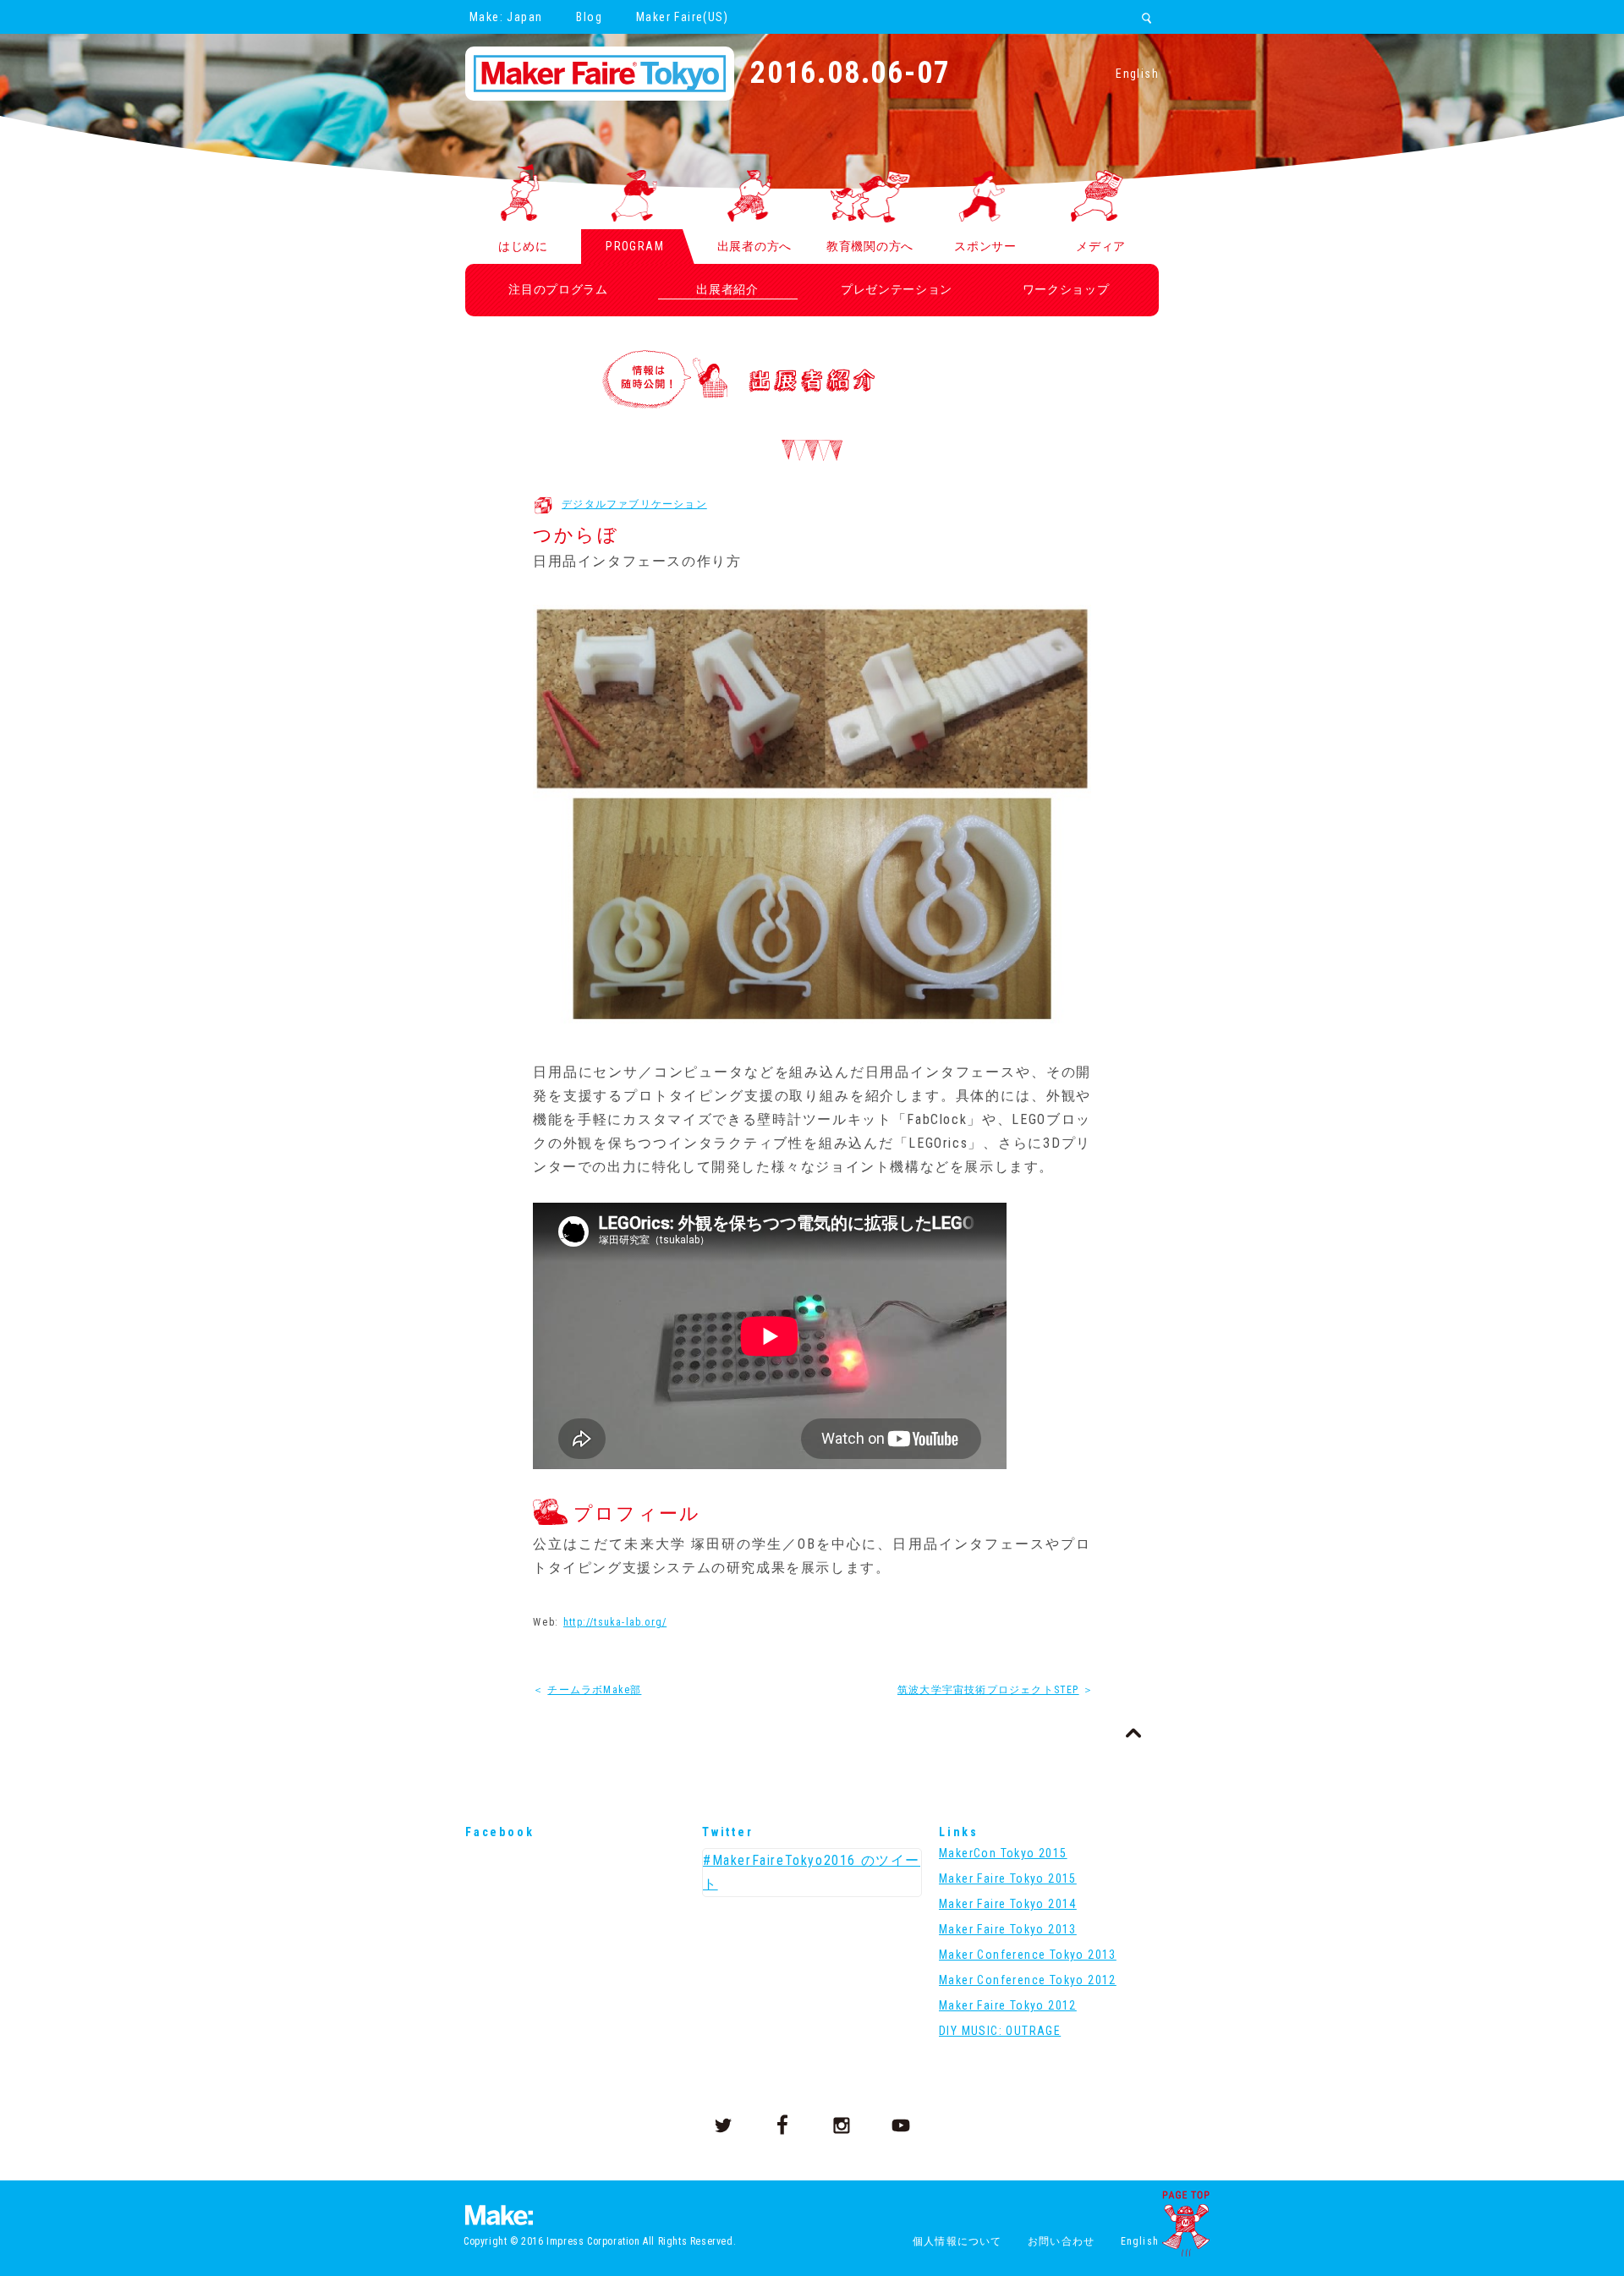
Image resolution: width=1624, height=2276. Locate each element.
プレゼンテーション (897, 289)
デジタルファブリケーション (634, 504)
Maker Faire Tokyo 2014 (1008, 1904)
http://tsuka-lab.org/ (615, 1622)
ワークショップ (1066, 289)
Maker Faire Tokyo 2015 (1008, 1878)
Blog (589, 17)
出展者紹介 (727, 289)
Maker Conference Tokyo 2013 (1028, 1955)
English (1137, 74)
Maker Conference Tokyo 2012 (1028, 1980)
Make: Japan (506, 17)
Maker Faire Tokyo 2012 (1008, 2005)
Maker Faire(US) (682, 17)
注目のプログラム (558, 289)
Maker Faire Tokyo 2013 (1008, 1929)
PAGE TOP (1186, 2224)
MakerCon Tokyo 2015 (1003, 1853)
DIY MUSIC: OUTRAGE (1000, 2031)
